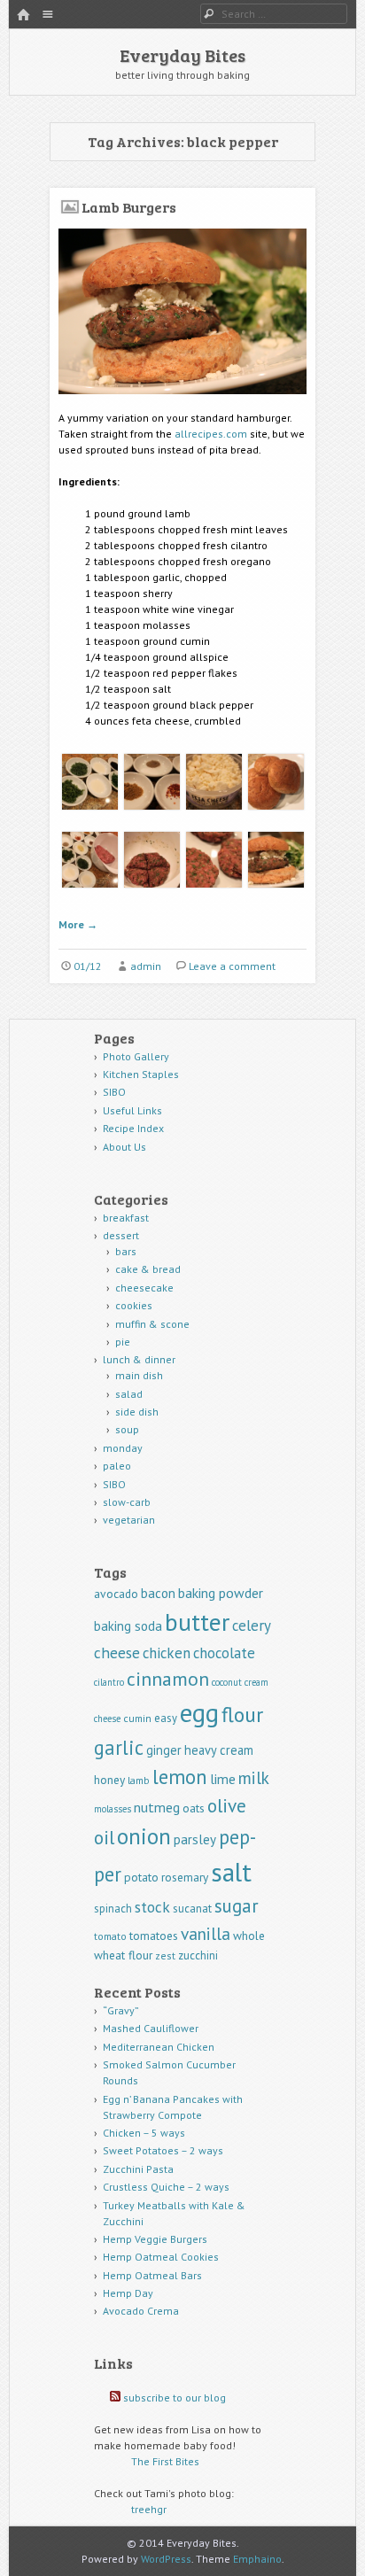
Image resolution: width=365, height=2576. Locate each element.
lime (223, 1779)
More (78, 924)
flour (242, 1715)
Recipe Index (133, 1128)
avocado (116, 1594)
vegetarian (129, 1520)
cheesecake (144, 1288)
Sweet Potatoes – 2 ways (163, 2150)
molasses (113, 1809)
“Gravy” (121, 2010)
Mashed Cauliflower (151, 2028)
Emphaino (257, 2559)
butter (197, 1622)
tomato (110, 1936)
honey (109, 1780)
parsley (195, 1839)
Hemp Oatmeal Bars (152, 2275)
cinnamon (168, 1679)
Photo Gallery (136, 1056)
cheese (117, 1653)
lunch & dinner (139, 1359)
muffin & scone (152, 1324)
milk (254, 1777)
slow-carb (127, 1502)
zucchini (198, 1955)
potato (141, 1877)
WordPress (166, 2559)
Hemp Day (128, 2293)
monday (123, 1448)
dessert (121, 1235)
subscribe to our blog (175, 2398)
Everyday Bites (182, 55)
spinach (113, 1909)
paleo (117, 1466)
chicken (167, 1653)
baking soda (128, 1626)
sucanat (192, 1909)
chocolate (224, 1653)
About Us (124, 1147)
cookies (134, 1305)
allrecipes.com (211, 434)
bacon (158, 1593)
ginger (164, 1750)
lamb (139, 1780)
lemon (180, 1777)
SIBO (114, 1092)
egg (199, 1712)
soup (127, 1429)
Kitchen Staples (141, 1074)
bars (126, 1251)
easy (166, 1718)
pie (123, 1342)
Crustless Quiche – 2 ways (166, 2187)
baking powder (221, 1593)
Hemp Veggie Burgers (155, 2239)
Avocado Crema (141, 2311)
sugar (237, 1906)
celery (252, 1626)
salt (231, 1872)
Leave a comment (232, 966)
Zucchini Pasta (138, 2169)
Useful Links (132, 1110)
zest (165, 1955)
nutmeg (157, 1807)
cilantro (109, 1682)
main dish (139, 1375)
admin (146, 966)
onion (144, 1836)
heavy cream (219, 1750)
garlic (119, 1747)
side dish (137, 1412)
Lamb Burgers (129, 207)
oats (194, 1808)
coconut (227, 1682)
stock (152, 1907)
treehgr (149, 2509)
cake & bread (148, 1269)
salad (129, 1394)
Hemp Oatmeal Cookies (161, 2257)
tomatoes (154, 1936)
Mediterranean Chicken (159, 2047)
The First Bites (165, 2461)
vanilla (206, 1933)
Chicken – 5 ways (144, 2133)
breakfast (126, 1218)
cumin (137, 1718)
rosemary (185, 1877)
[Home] (23, 16)
